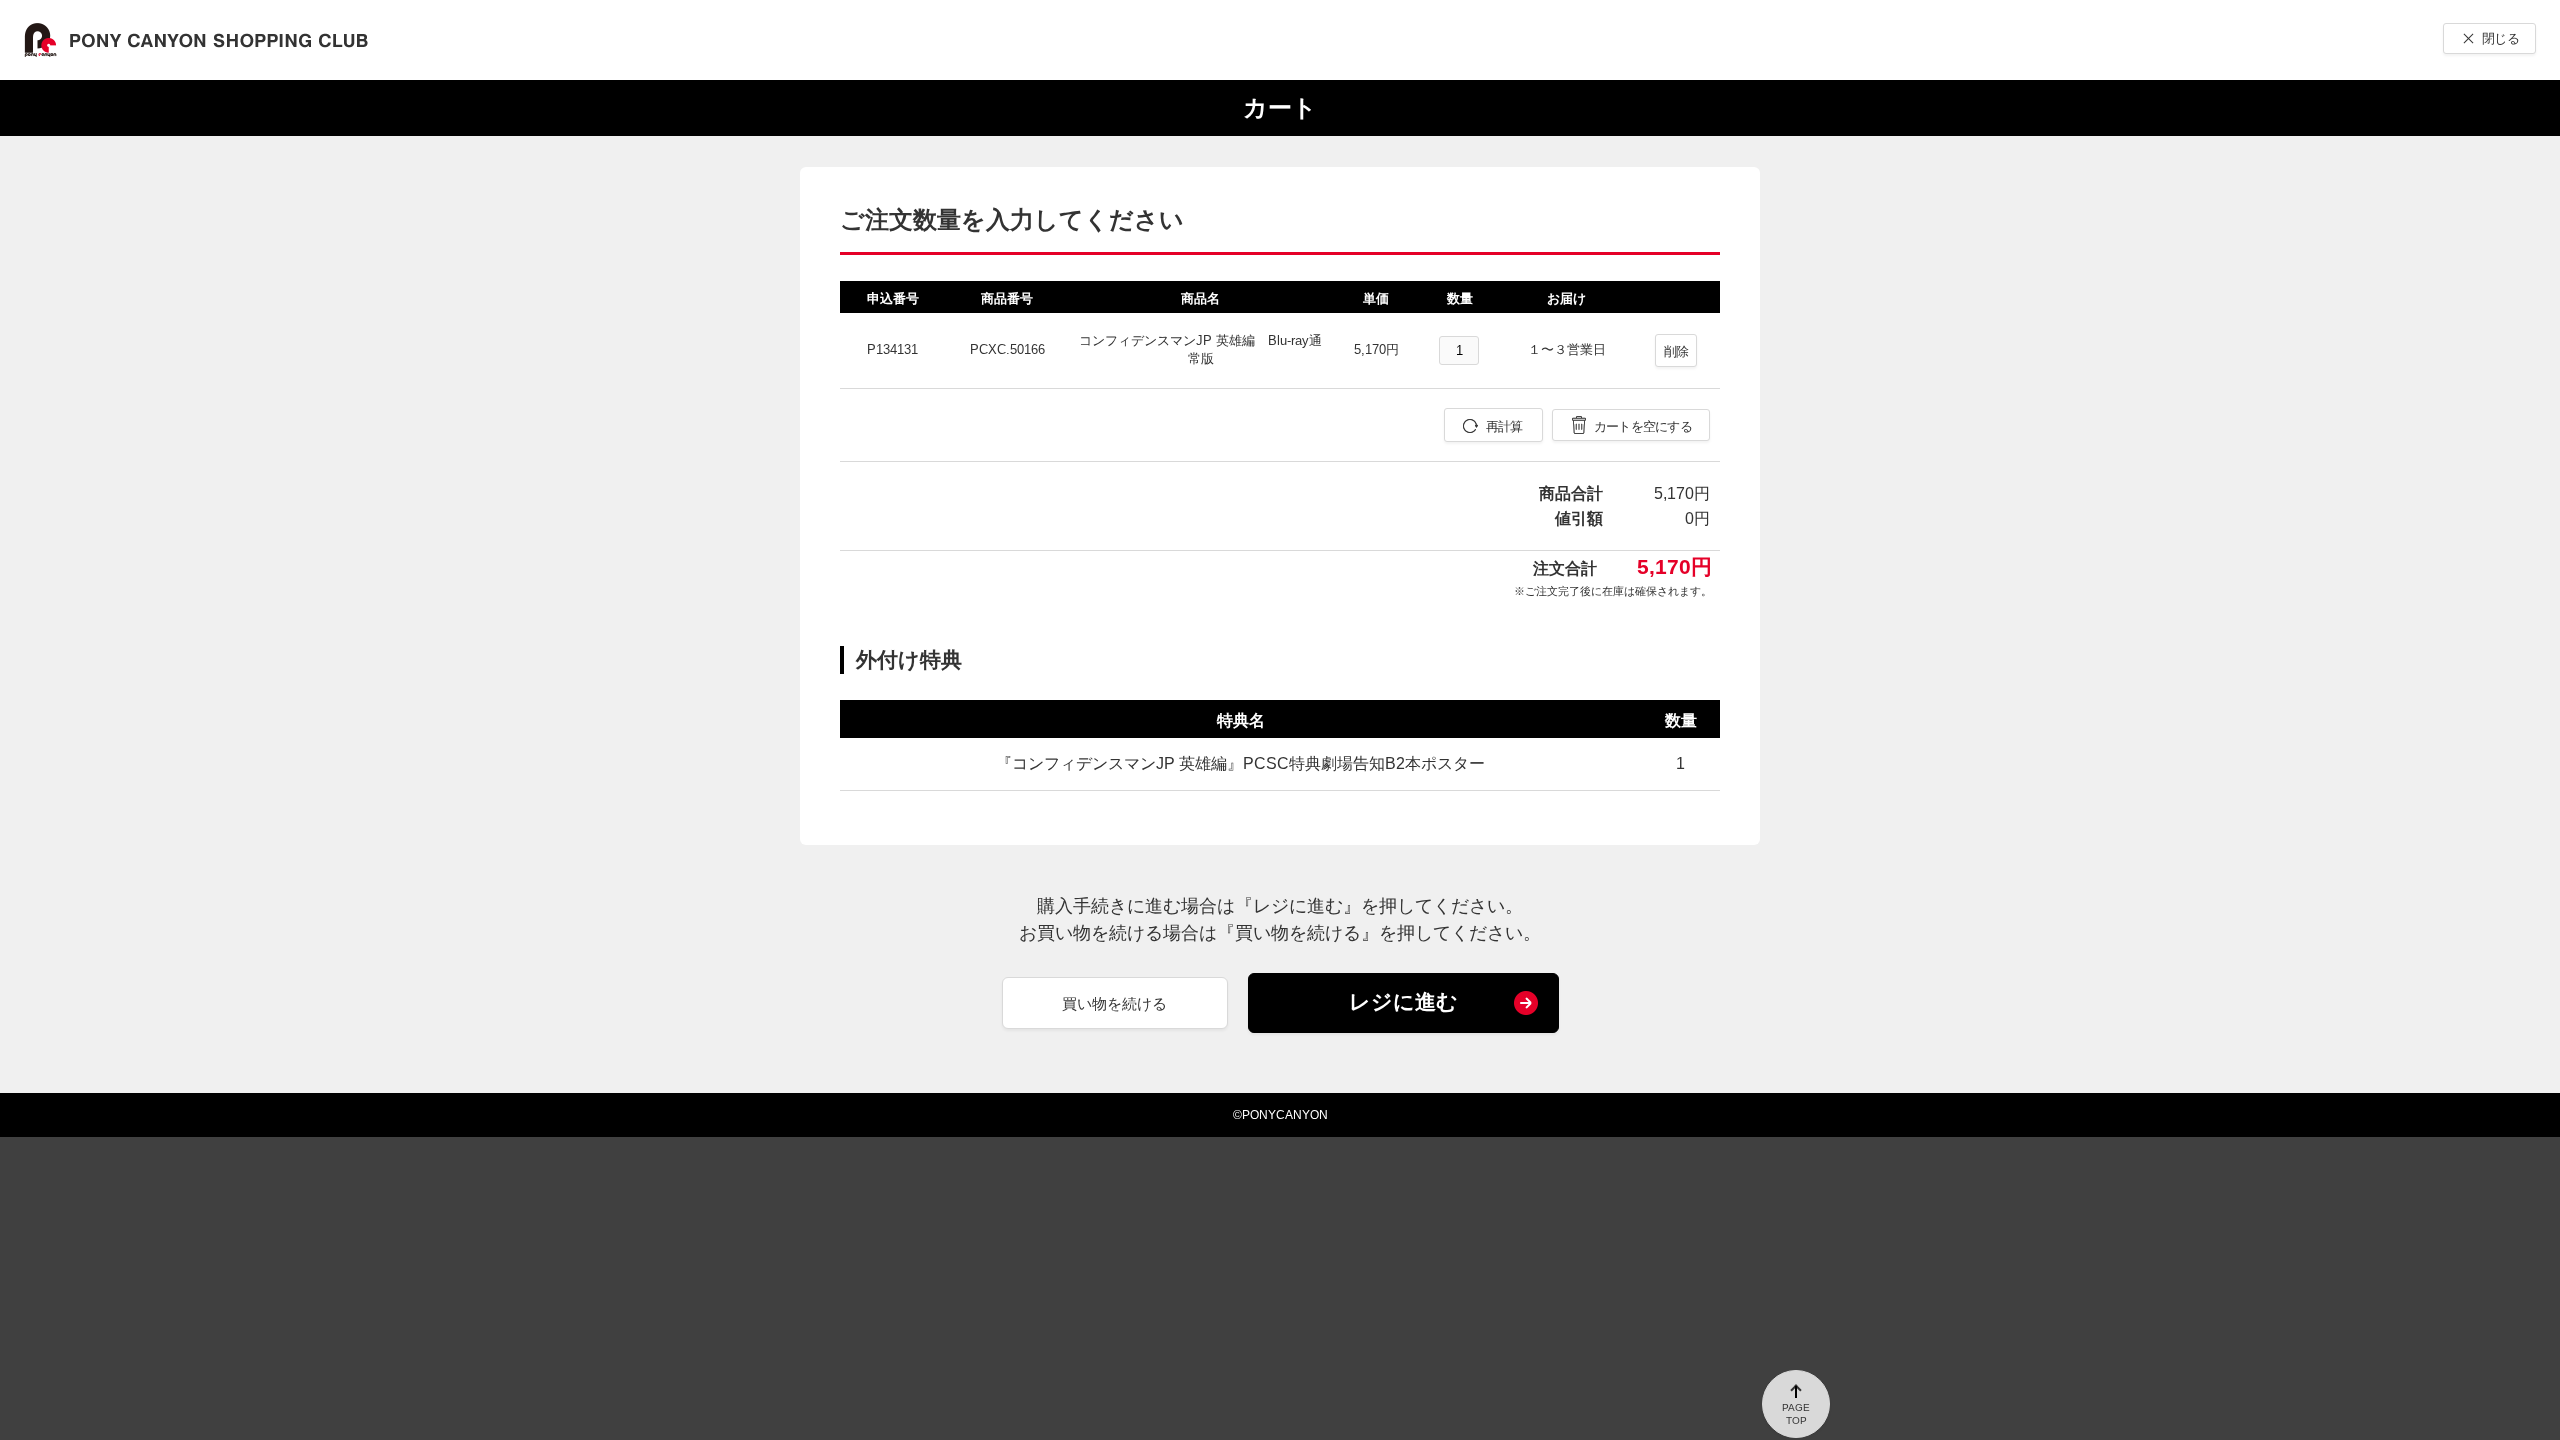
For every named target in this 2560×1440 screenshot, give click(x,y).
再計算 (1504, 426)
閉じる (2500, 38)
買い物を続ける (1114, 1003)
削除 (1676, 351)
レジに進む (1403, 1001)
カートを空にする (1643, 426)
